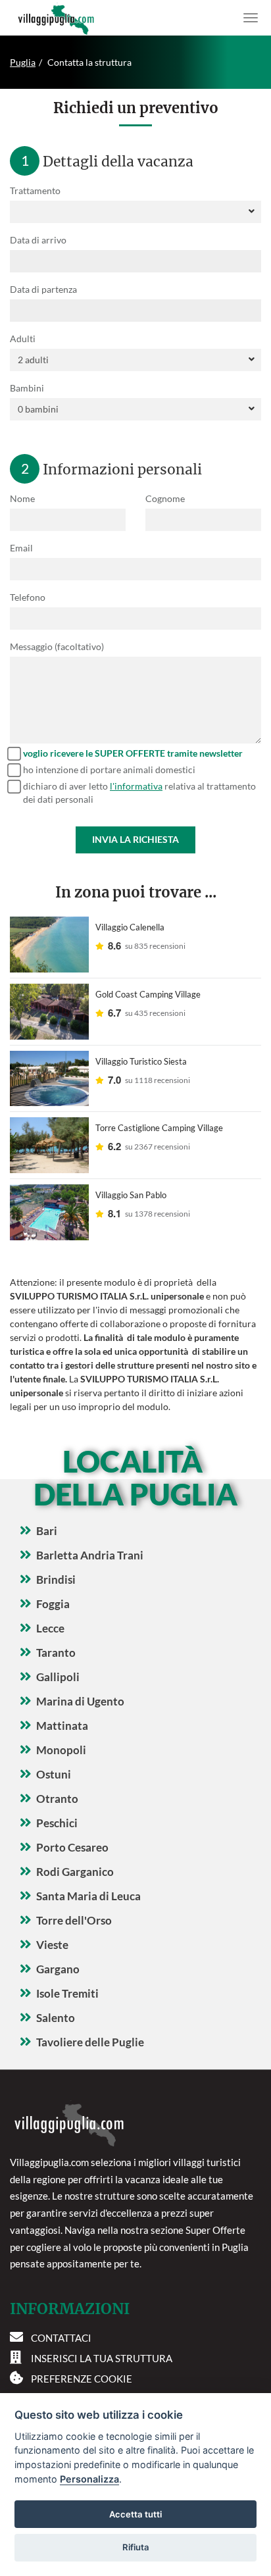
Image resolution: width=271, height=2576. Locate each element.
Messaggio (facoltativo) (57, 646)
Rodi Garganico (75, 1872)
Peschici (57, 1823)
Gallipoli (58, 1677)
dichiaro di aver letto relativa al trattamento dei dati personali (139, 793)
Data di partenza (43, 289)
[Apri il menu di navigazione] (251, 18)
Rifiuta (136, 2547)
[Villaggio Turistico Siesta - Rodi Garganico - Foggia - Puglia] (49, 1079)
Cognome (165, 498)
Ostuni (54, 1774)
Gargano (58, 1969)
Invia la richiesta (135, 839)
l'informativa (136, 786)
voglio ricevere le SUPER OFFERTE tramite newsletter (133, 753)
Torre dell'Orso (74, 1920)
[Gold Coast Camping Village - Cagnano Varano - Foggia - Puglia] (49, 1012)
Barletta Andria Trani (90, 1555)
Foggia (53, 1604)
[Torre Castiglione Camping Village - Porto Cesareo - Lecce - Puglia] (49, 1145)
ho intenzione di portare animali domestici (109, 770)
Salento (56, 2018)
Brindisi (56, 1579)
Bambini (27, 388)
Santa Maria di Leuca (88, 1896)
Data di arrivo (38, 240)
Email (21, 548)
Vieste (52, 1945)
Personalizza (89, 2479)
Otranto (57, 1799)
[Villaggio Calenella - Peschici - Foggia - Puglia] (49, 945)
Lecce (50, 1628)
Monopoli (61, 1750)
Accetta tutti (135, 2514)
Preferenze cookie (82, 2379)
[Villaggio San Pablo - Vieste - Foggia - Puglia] (49, 1212)
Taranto (56, 1653)
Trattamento (35, 190)
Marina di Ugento (80, 1701)
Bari (47, 1531)
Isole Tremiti (67, 1993)
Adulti (23, 339)
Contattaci (61, 2338)
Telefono (28, 597)
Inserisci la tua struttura (102, 2358)
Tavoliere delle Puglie (90, 2042)
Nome (22, 498)
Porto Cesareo (72, 1847)
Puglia (23, 62)
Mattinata (62, 1726)
